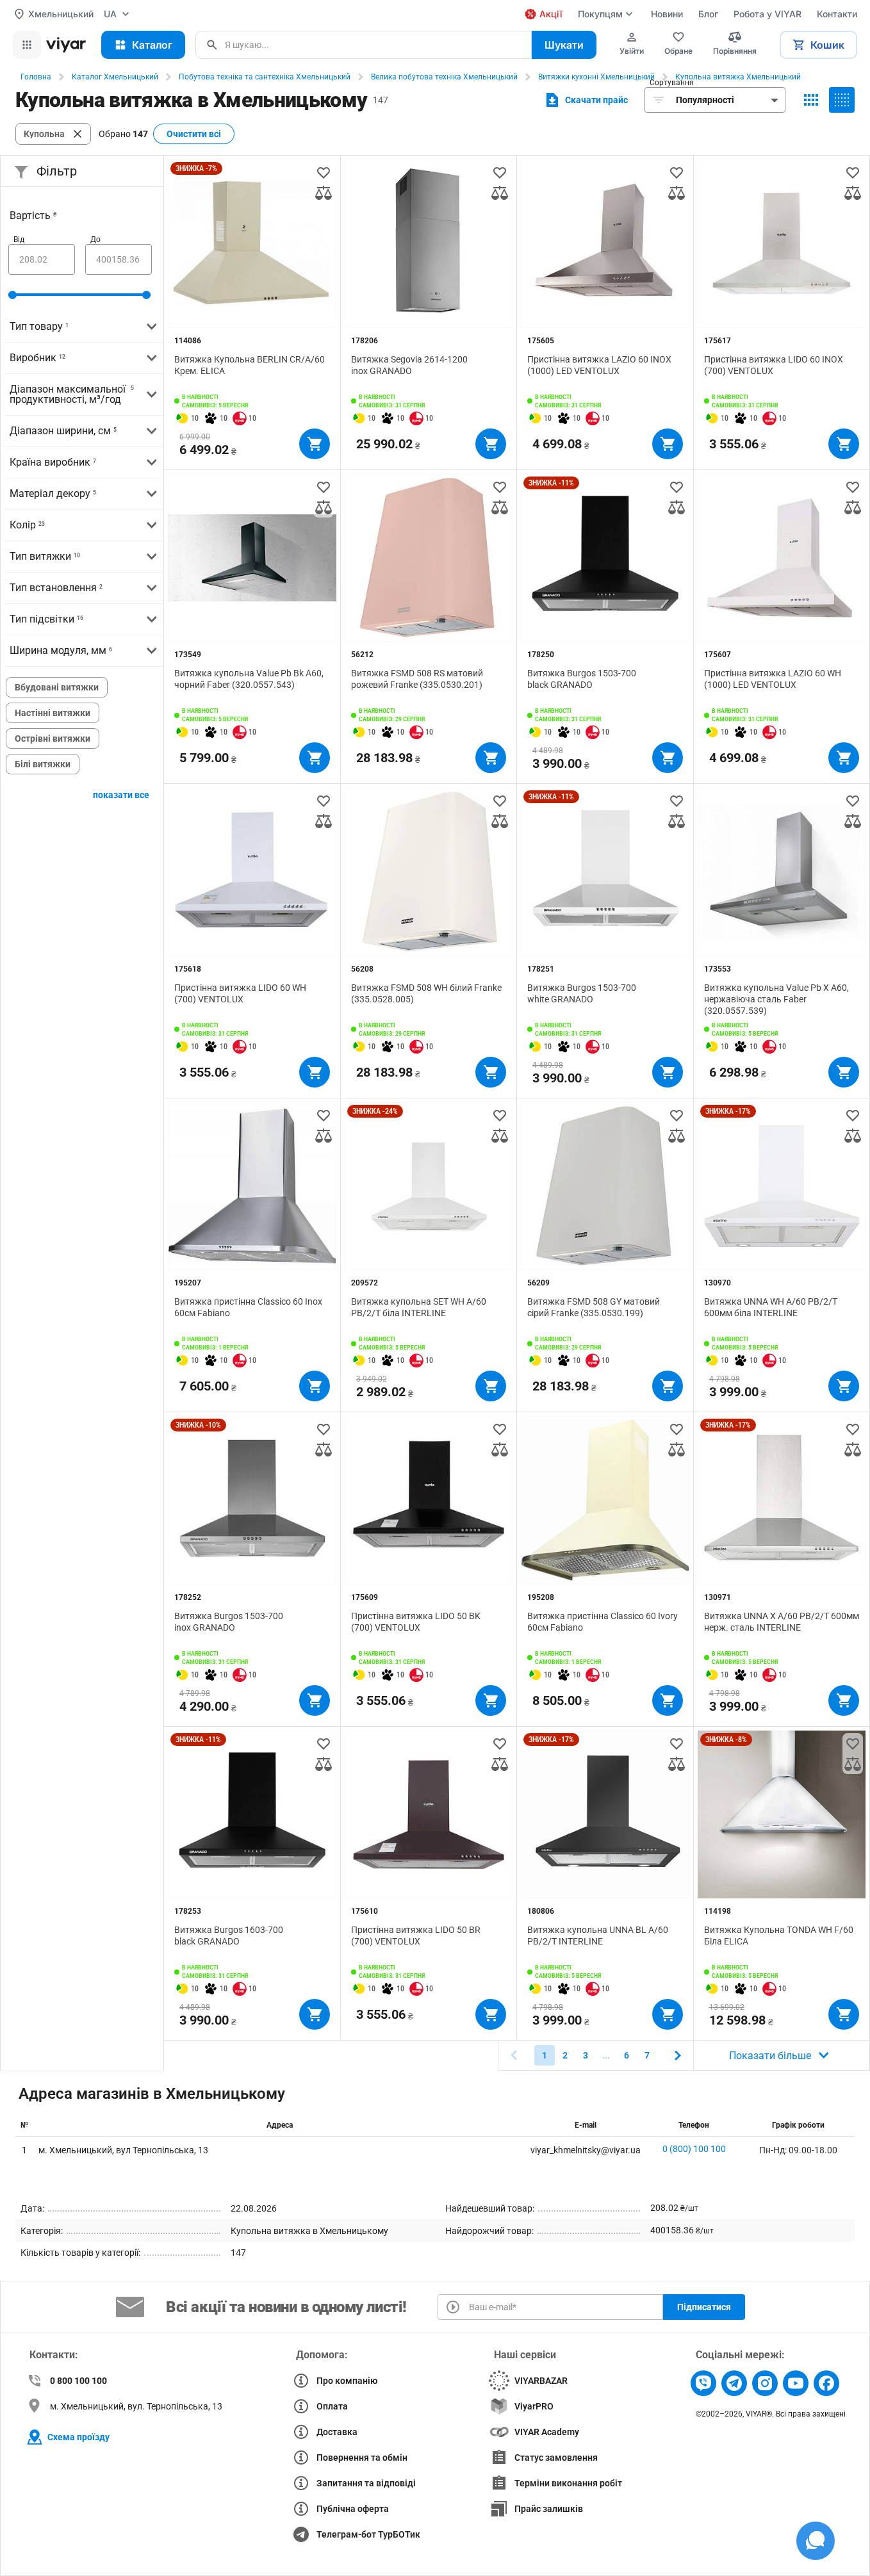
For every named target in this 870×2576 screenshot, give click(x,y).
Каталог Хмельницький (115, 77)
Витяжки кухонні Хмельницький (596, 77)
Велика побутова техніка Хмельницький (444, 77)
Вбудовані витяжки (57, 687)
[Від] (42, 259)
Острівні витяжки (53, 738)
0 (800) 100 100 (694, 2149)
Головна (36, 77)
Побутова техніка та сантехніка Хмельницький (265, 77)
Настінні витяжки (53, 713)
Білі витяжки (43, 764)
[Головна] (66, 45)
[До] (119, 259)
